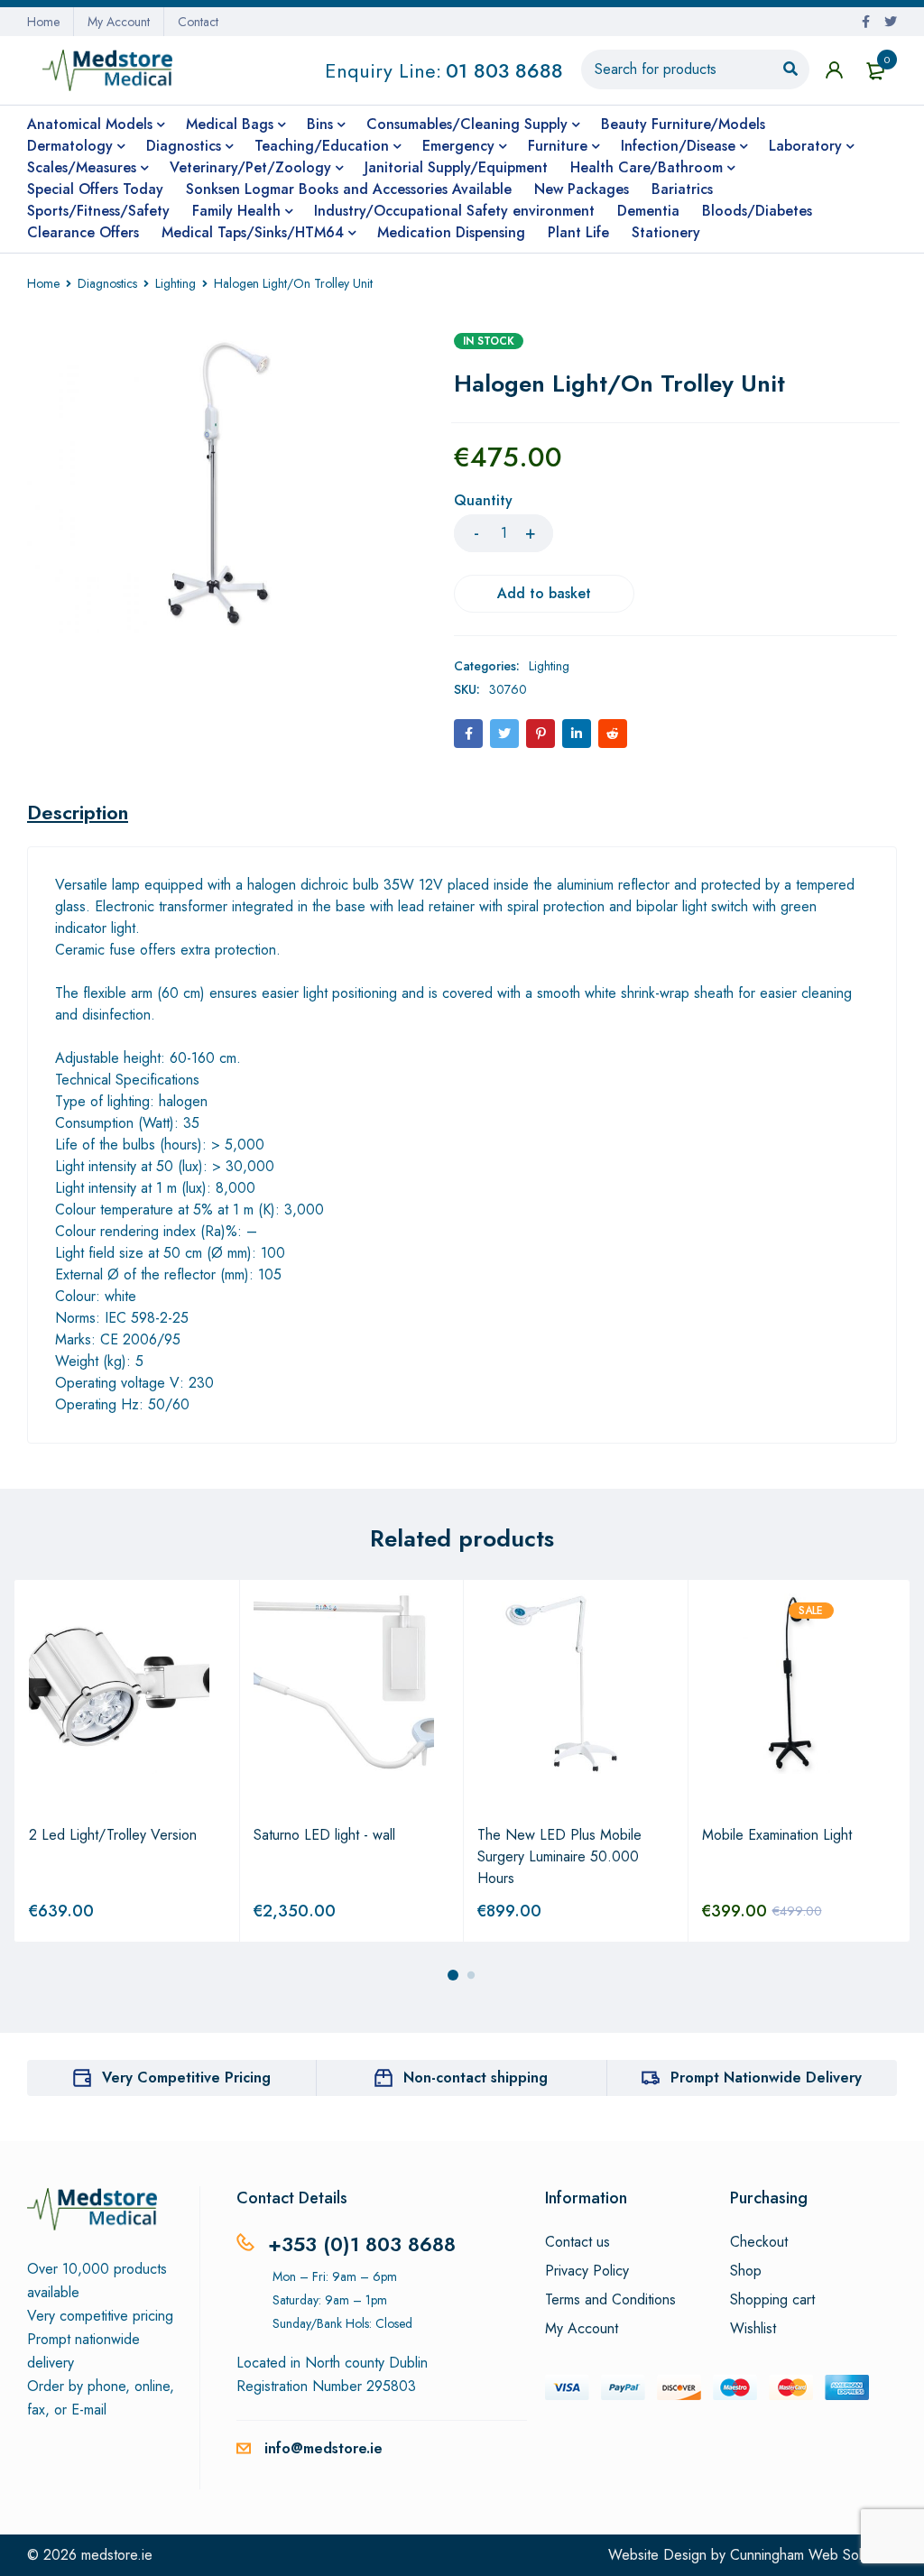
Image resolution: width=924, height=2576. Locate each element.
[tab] (78, 812)
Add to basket (544, 593)
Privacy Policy (587, 2271)
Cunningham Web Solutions (813, 2555)
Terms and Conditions (610, 2300)
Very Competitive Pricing (186, 2077)
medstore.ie (117, 2555)
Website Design (657, 2555)
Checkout (759, 2242)
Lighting (176, 283)
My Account (119, 22)
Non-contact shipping (476, 2077)
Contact (198, 22)
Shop (746, 2271)
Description (78, 812)
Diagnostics (107, 283)
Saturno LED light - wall (324, 1835)
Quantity (483, 501)
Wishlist (753, 2329)
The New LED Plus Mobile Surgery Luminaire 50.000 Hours (559, 1856)
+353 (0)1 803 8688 (362, 2244)
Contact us (577, 2242)
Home (43, 22)
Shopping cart (772, 2300)
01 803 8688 (504, 70)
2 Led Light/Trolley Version (113, 1835)
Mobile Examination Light (777, 1835)
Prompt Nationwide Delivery (766, 2077)
